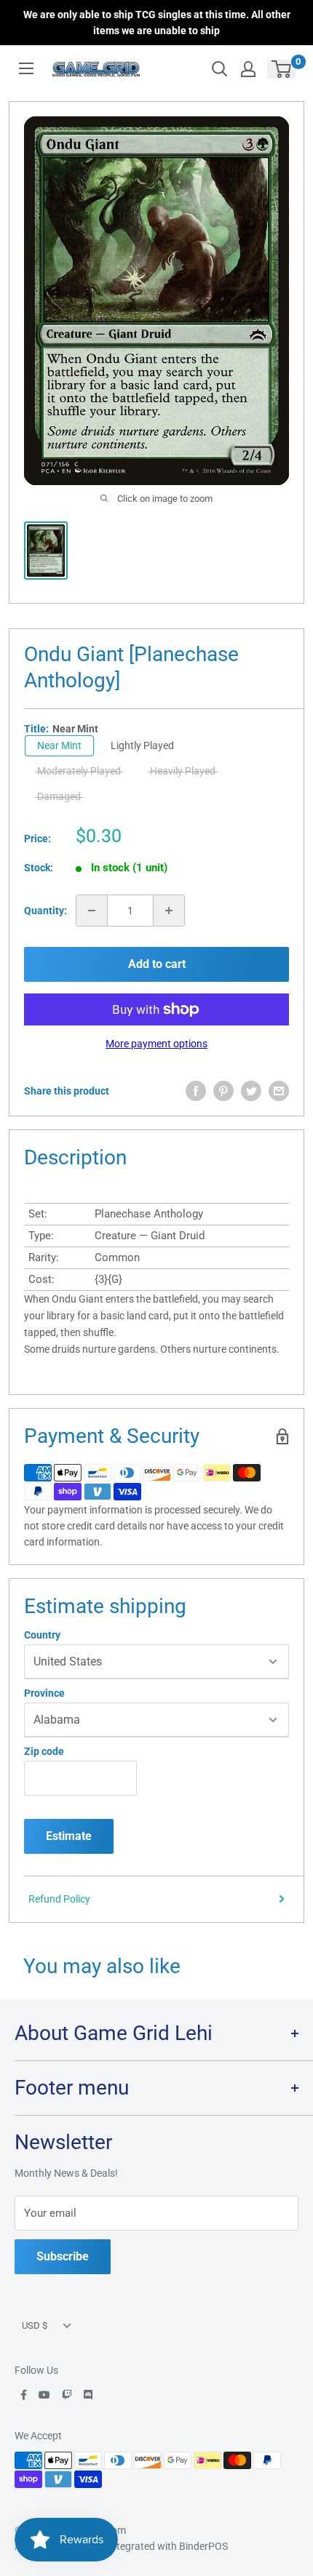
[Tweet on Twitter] (251, 1091)
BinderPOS (203, 2546)
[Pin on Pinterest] (223, 1091)
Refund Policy (59, 1899)
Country (42, 1635)
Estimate (69, 1836)
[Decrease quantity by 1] (92, 911)
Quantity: (45, 911)
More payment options (156, 1044)
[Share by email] (279, 1091)
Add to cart (157, 964)
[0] (282, 69)
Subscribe (63, 2256)
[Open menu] (26, 68)
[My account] (248, 69)
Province (44, 1693)
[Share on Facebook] (196, 1091)
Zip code (44, 1751)
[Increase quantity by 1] (169, 911)
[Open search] (220, 69)
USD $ (35, 2325)
